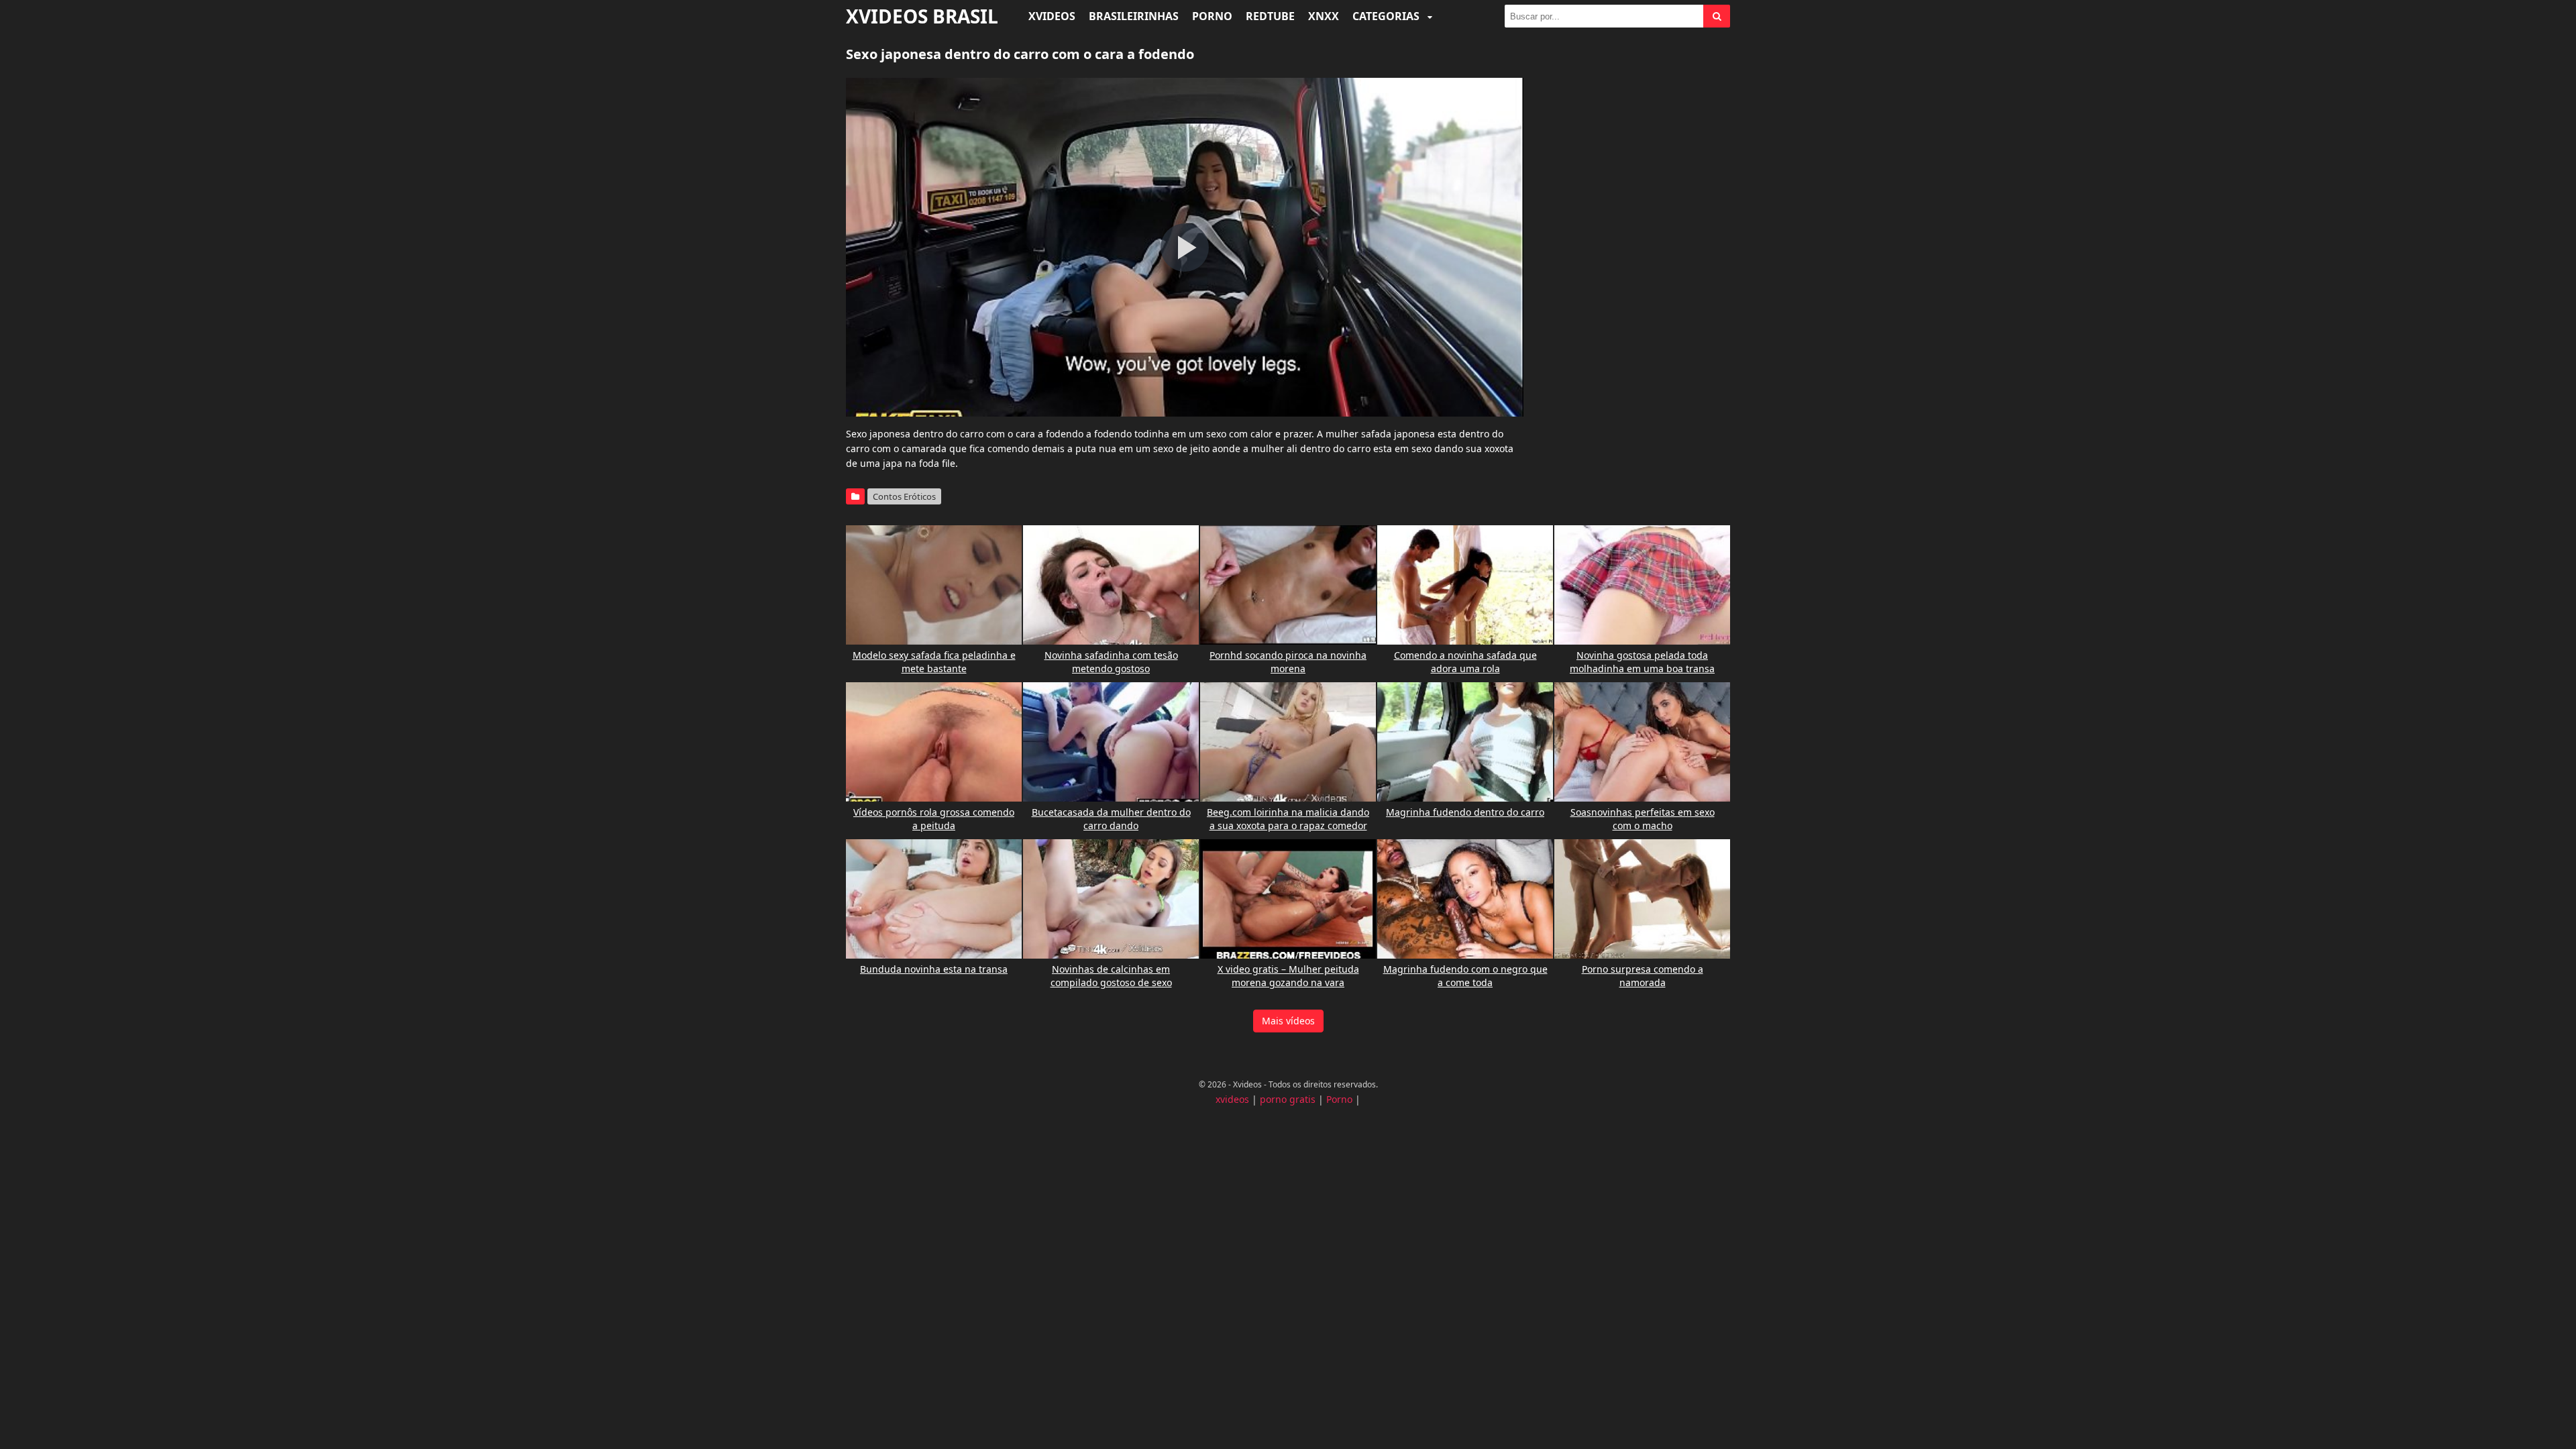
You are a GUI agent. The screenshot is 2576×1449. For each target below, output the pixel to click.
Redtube (1270, 16)
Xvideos (1052, 16)
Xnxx (1324, 16)
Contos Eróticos (904, 496)
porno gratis (1288, 1099)
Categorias (1387, 16)
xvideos (1232, 1099)
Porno (1212, 16)
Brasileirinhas (1134, 16)
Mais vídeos (1288, 1021)
